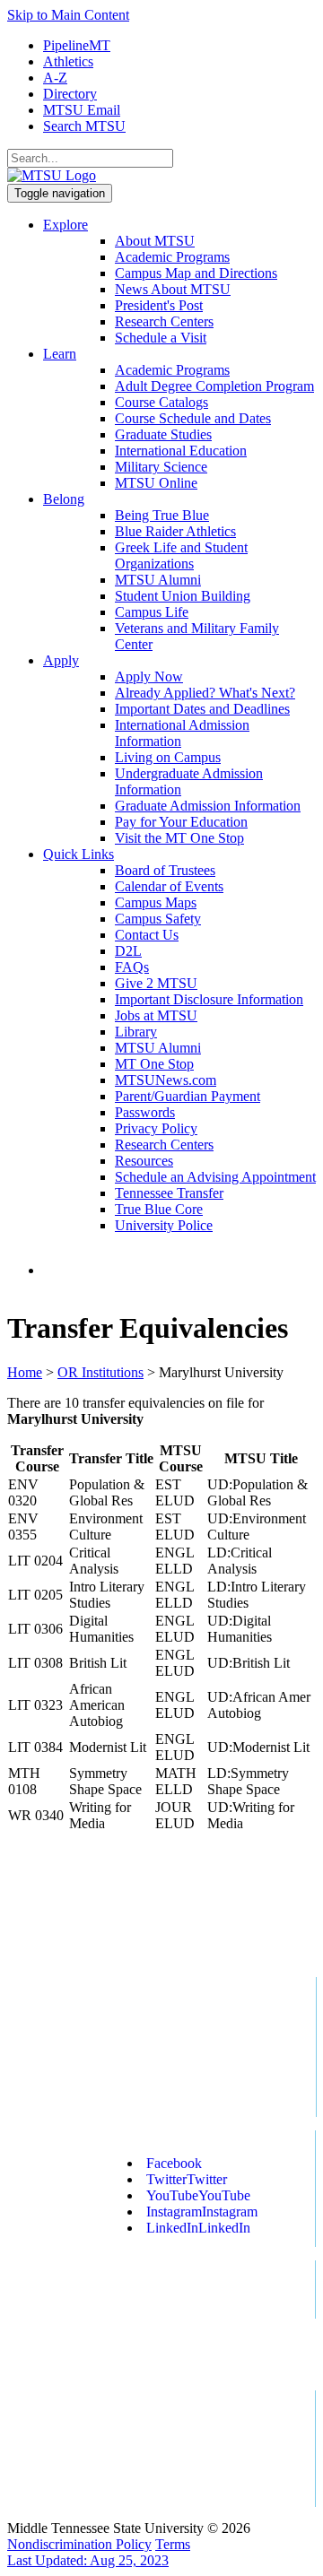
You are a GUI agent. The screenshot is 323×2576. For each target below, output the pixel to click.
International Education (181, 451)
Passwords (145, 1112)
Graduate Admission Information (208, 806)
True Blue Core (159, 1209)
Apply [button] (61, 660)
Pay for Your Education (181, 822)
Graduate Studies (163, 434)
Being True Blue (162, 515)
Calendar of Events (169, 886)
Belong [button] (64, 499)
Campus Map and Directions (196, 273)
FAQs (132, 967)
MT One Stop (154, 1064)
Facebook (174, 2163)
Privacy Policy (156, 1128)
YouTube (198, 2195)
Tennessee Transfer (169, 1193)
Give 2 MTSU (156, 983)
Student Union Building (183, 596)
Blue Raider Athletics (175, 531)
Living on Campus (168, 757)
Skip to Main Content (68, 15)
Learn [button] (60, 354)
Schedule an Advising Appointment (215, 1177)
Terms (173, 2544)
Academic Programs (172, 257)
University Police (164, 1225)
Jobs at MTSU (156, 1015)
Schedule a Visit (161, 338)
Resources (144, 1161)
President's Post (159, 305)
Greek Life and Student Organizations (181, 555)
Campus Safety (158, 919)
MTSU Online (156, 483)
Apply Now (149, 677)
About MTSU (155, 241)
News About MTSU (173, 289)
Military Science (161, 467)
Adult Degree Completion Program (214, 386)
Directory (70, 94)
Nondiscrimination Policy (79, 2544)
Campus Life (152, 612)
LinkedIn (198, 2228)
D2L (128, 951)
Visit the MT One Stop (179, 838)
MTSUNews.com (166, 1080)
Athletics (68, 61)
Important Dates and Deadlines (202, 709)
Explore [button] (65, 225)
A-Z (55, 78)
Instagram (202, 2212)
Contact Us (147, 935)
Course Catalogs (161, 402)
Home (25, 1372)
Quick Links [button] (79, 854)
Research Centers (164, 321)
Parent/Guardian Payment (188, 1096)
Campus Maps (156, 902)
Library (136, 1032)
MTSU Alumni (158, 580)
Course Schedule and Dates (193, 418)
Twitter (187, 2179)
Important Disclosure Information (209, 999)
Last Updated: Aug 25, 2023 (88, 2560)
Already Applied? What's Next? (205, 693)
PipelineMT (77, 45)
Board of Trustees (165, 870)
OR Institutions (100, 1372)
